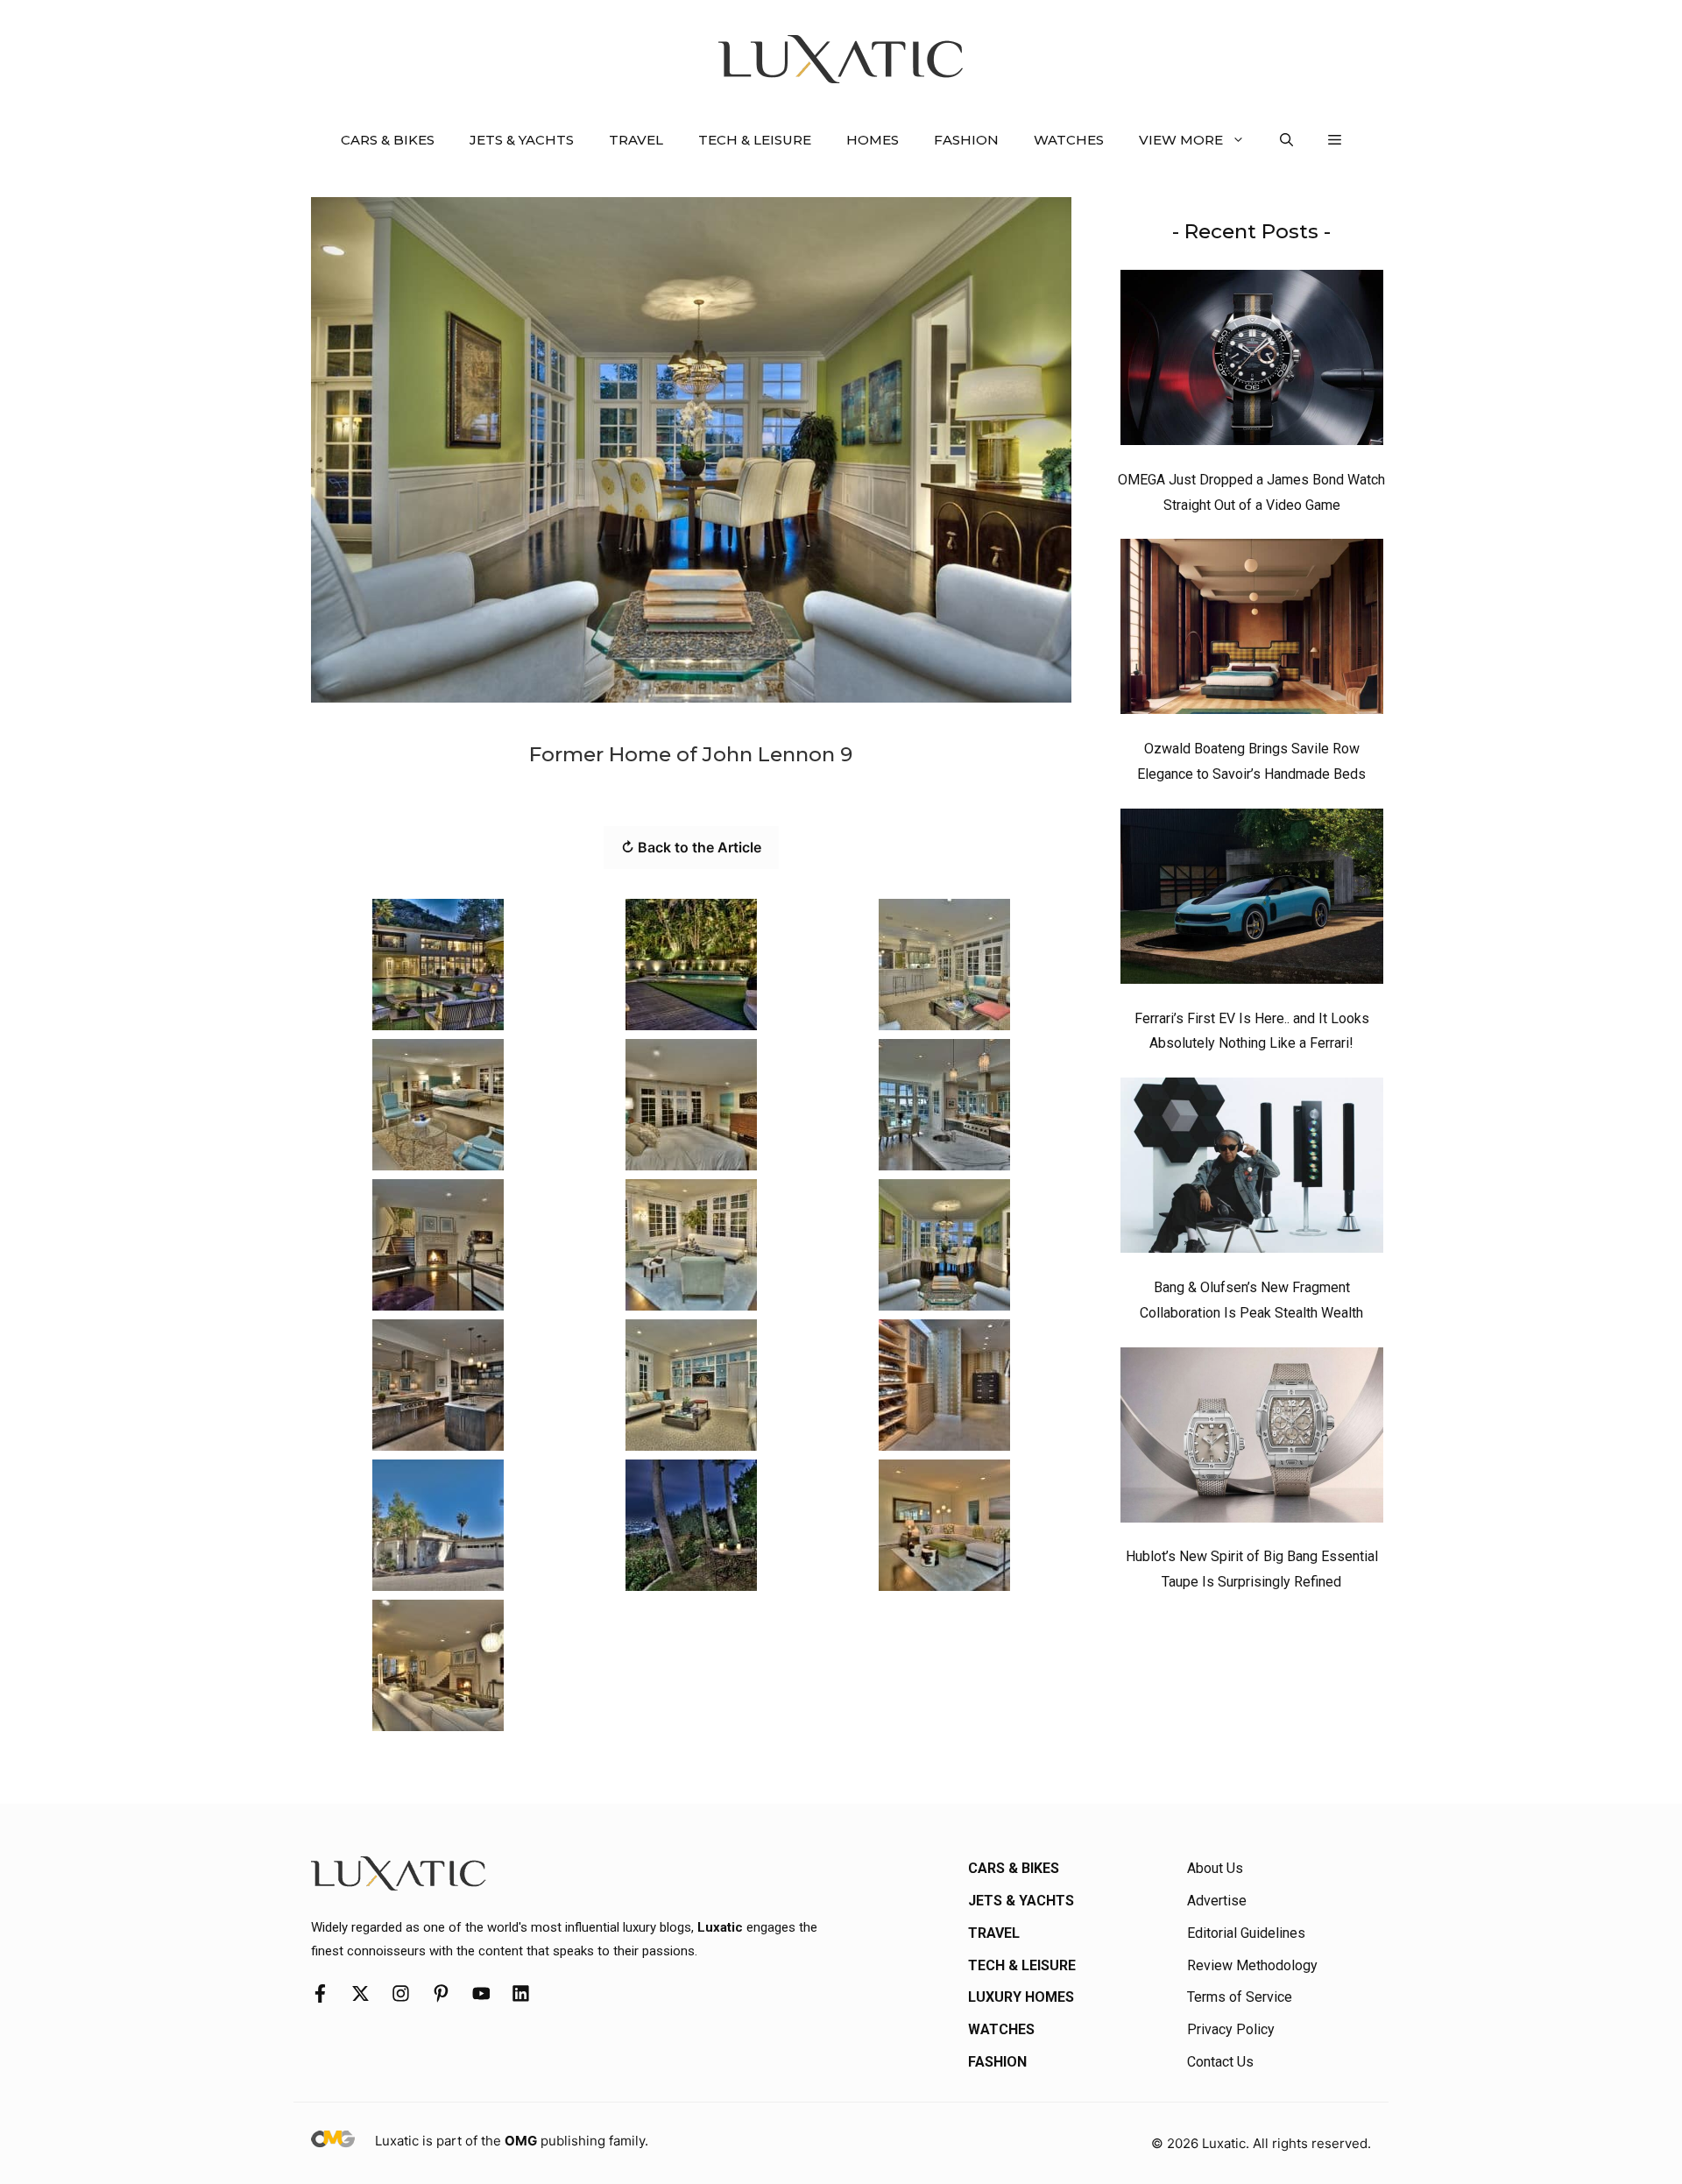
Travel (636, 140)
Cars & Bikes (388, 140)
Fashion (966, 140)
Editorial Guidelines (1246, 1933)
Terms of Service (1240, 1997)
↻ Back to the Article (691, 847)
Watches (1069, 140)
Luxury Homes (1021, 1997)
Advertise (1217, 1901)
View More (1181, 140)
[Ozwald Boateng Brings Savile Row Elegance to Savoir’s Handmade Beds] (1252, 631)
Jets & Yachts (522, 140)
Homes (873, 140)
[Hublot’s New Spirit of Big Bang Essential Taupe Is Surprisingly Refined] (1252, 1439)
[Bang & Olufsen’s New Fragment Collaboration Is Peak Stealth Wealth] (1252, 1170)
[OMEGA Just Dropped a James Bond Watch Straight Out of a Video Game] (1252, 362)
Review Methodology (1252, 1965)
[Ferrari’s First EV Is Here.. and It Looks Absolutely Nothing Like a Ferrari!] (1252, 901)
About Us (1215, 1868)
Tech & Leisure (755, 140)
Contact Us (1220, 2062)
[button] (1286, 140)
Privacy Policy (1231, 2029)
